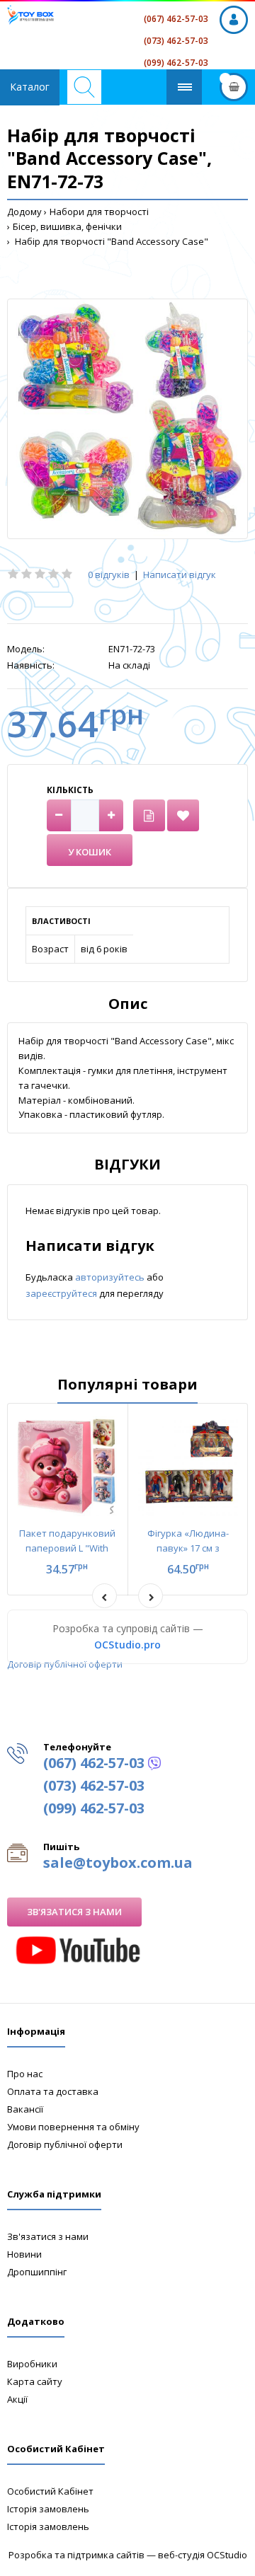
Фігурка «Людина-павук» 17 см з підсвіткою (188, 1548)
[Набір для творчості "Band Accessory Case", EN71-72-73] (127, 419)
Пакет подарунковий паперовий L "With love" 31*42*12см (67, 1548)
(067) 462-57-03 (176, 19)
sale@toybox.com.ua (118, 1862)
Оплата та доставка (53, 2091)
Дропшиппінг (37, 2272)
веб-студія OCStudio (203, 2555)
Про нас (25, 2074)
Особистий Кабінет (50, 2491)
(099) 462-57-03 (176, 63)
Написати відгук (180, 574)
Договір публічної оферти (65, 1664)
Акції (17, 2399)
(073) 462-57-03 (176, 41)
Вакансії (25, 2109)
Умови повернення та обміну (73, 2127)
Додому (24, 212)
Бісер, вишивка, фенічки (67, 226)
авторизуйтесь (111, 1277)
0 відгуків (109, 574)
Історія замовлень (48, 2509)
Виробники (32, 2364)
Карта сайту (35, 2381)
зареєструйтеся (62, 1293)
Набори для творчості (99, 212)
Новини (24, 2254)
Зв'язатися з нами (74, 1912)
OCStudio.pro (127, 1645)
